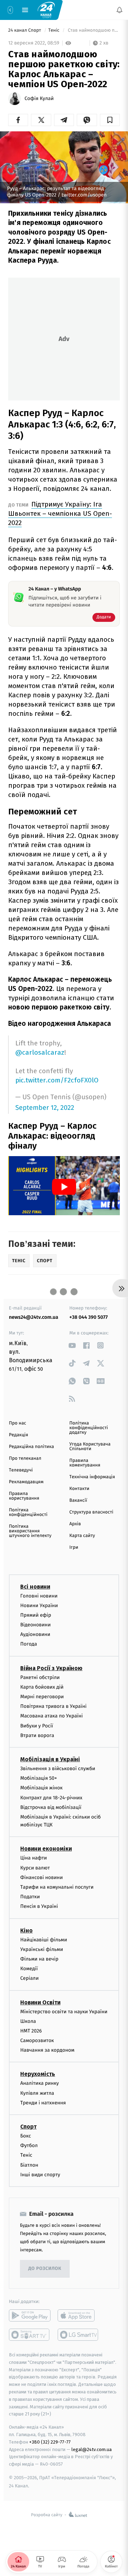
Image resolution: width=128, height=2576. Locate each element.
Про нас (18, 1423)
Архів (75, 1524)
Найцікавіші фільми (44, 1940)
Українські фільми (42, 1949)
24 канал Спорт (25, 30)
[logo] (46, 10)
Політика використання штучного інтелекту (30, 1531)
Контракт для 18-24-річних (51, 1798)
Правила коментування (85, 1463)
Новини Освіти (40, 2002)
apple (78, 2315)
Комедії (29, 1969)
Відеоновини (36, 1625)
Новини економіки (46, 1849)
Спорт (28, 2127)
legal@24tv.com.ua (92, 2449)
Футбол (29, 2146)
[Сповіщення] (119, 10)
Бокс (26, 2136)
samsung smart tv (78, 2335)
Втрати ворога (37, 1735)
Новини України (39, 1606)
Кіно (26, 1930)
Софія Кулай (39, 99)
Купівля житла (37, 2093)
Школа (28, 2021)
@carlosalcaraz (40, 1052)
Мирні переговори (42, 1697)
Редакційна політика (31, 1447)
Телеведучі (21, 1470)
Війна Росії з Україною (51, 1668)
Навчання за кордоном (47, 2050)
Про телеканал (25, 1458)
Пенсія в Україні (39, 1907)
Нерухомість (38, 2074)
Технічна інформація (92, 1477)
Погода (29, 1644)
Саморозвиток (37, 2040)
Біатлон (29, 2165)
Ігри (74, 1547)
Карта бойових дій (42, 1687)
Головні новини (39, 1596)
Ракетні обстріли (40, 1677)
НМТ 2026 (31, 2031)
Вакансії (78, 1501)
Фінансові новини (42, 1877)
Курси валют (35, 1868)
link (72, 1345)
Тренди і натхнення (43, 2103)
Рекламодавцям (26, 1482)
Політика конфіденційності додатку (89, 1428)
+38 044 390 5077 (89, 1317)
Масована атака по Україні (52, 1716)
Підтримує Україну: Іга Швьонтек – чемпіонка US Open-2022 (60, 513)
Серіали (30, 1979)
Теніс (55, 30)
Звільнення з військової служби (58, 1769)
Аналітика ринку (39, 2084)
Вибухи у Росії (37, 1726)
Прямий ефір (36, 1615)
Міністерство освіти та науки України (64, 2012)
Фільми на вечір (39, 1959)
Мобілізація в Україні (50, 1759)
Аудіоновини (35, 1635)
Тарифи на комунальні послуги (57, 1887)
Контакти (79, 1489)
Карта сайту (82, 1536)
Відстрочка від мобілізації (51, 1807)
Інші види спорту (40, 2175)
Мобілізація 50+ (39, 1778)
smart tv (30, 2335)
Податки (30, 1897)
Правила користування (24, 1496)
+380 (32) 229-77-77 (50, 2442)
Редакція (18, 1435)
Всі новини (35, 1587)
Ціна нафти (34, 1858)
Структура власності (91, 1512)
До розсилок (45, 2269)
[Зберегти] (110, 120)
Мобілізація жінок (41, 1788)
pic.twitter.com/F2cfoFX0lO (57, 1080)
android (30, 2315)
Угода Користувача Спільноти (90, 1447)
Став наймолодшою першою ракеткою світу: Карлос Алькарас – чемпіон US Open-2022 (93, 30)
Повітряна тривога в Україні (53, 1707)
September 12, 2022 (45, 1108)
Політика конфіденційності (28, 1512)
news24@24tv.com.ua (34, 1317)
